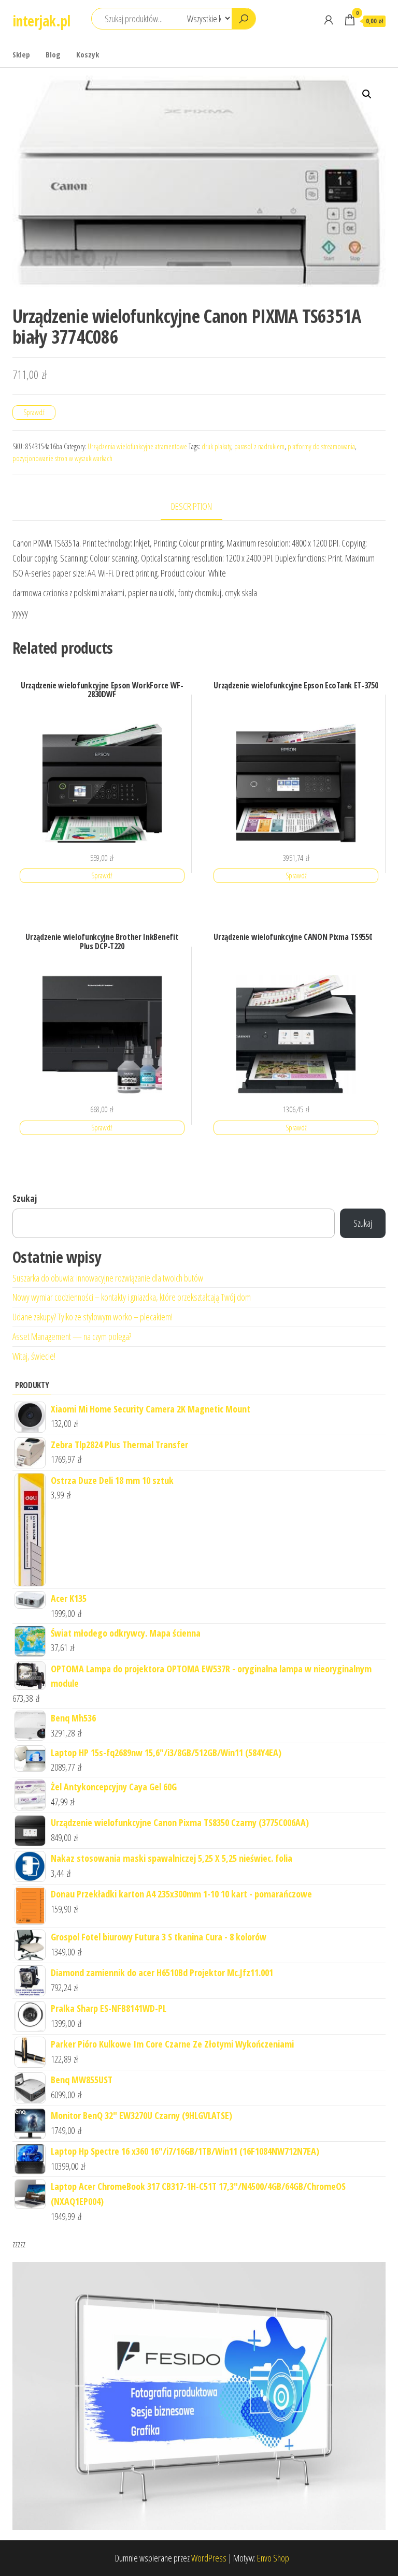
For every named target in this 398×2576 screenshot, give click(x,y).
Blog (53, 54)
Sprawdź (34, 412)
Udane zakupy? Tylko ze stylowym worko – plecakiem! (93, 1317)
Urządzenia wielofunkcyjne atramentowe (137, 446)
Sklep (21, 54)
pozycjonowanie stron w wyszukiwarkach (62, 458)
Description (191, 506)
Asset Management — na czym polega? (72, 1336)
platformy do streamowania (321, 446)
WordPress (209, 2558)
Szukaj (25, 1198)
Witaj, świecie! (34, 1356)
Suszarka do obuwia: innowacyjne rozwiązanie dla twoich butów (108, 1278)
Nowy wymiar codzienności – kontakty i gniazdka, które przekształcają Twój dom (132, 1297)
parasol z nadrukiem (259, 446)
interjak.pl (41, 21)
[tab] (199, 507)
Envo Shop (273, 2558)
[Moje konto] (329, 20)
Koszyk (88, 54)
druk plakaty (216, 446)
